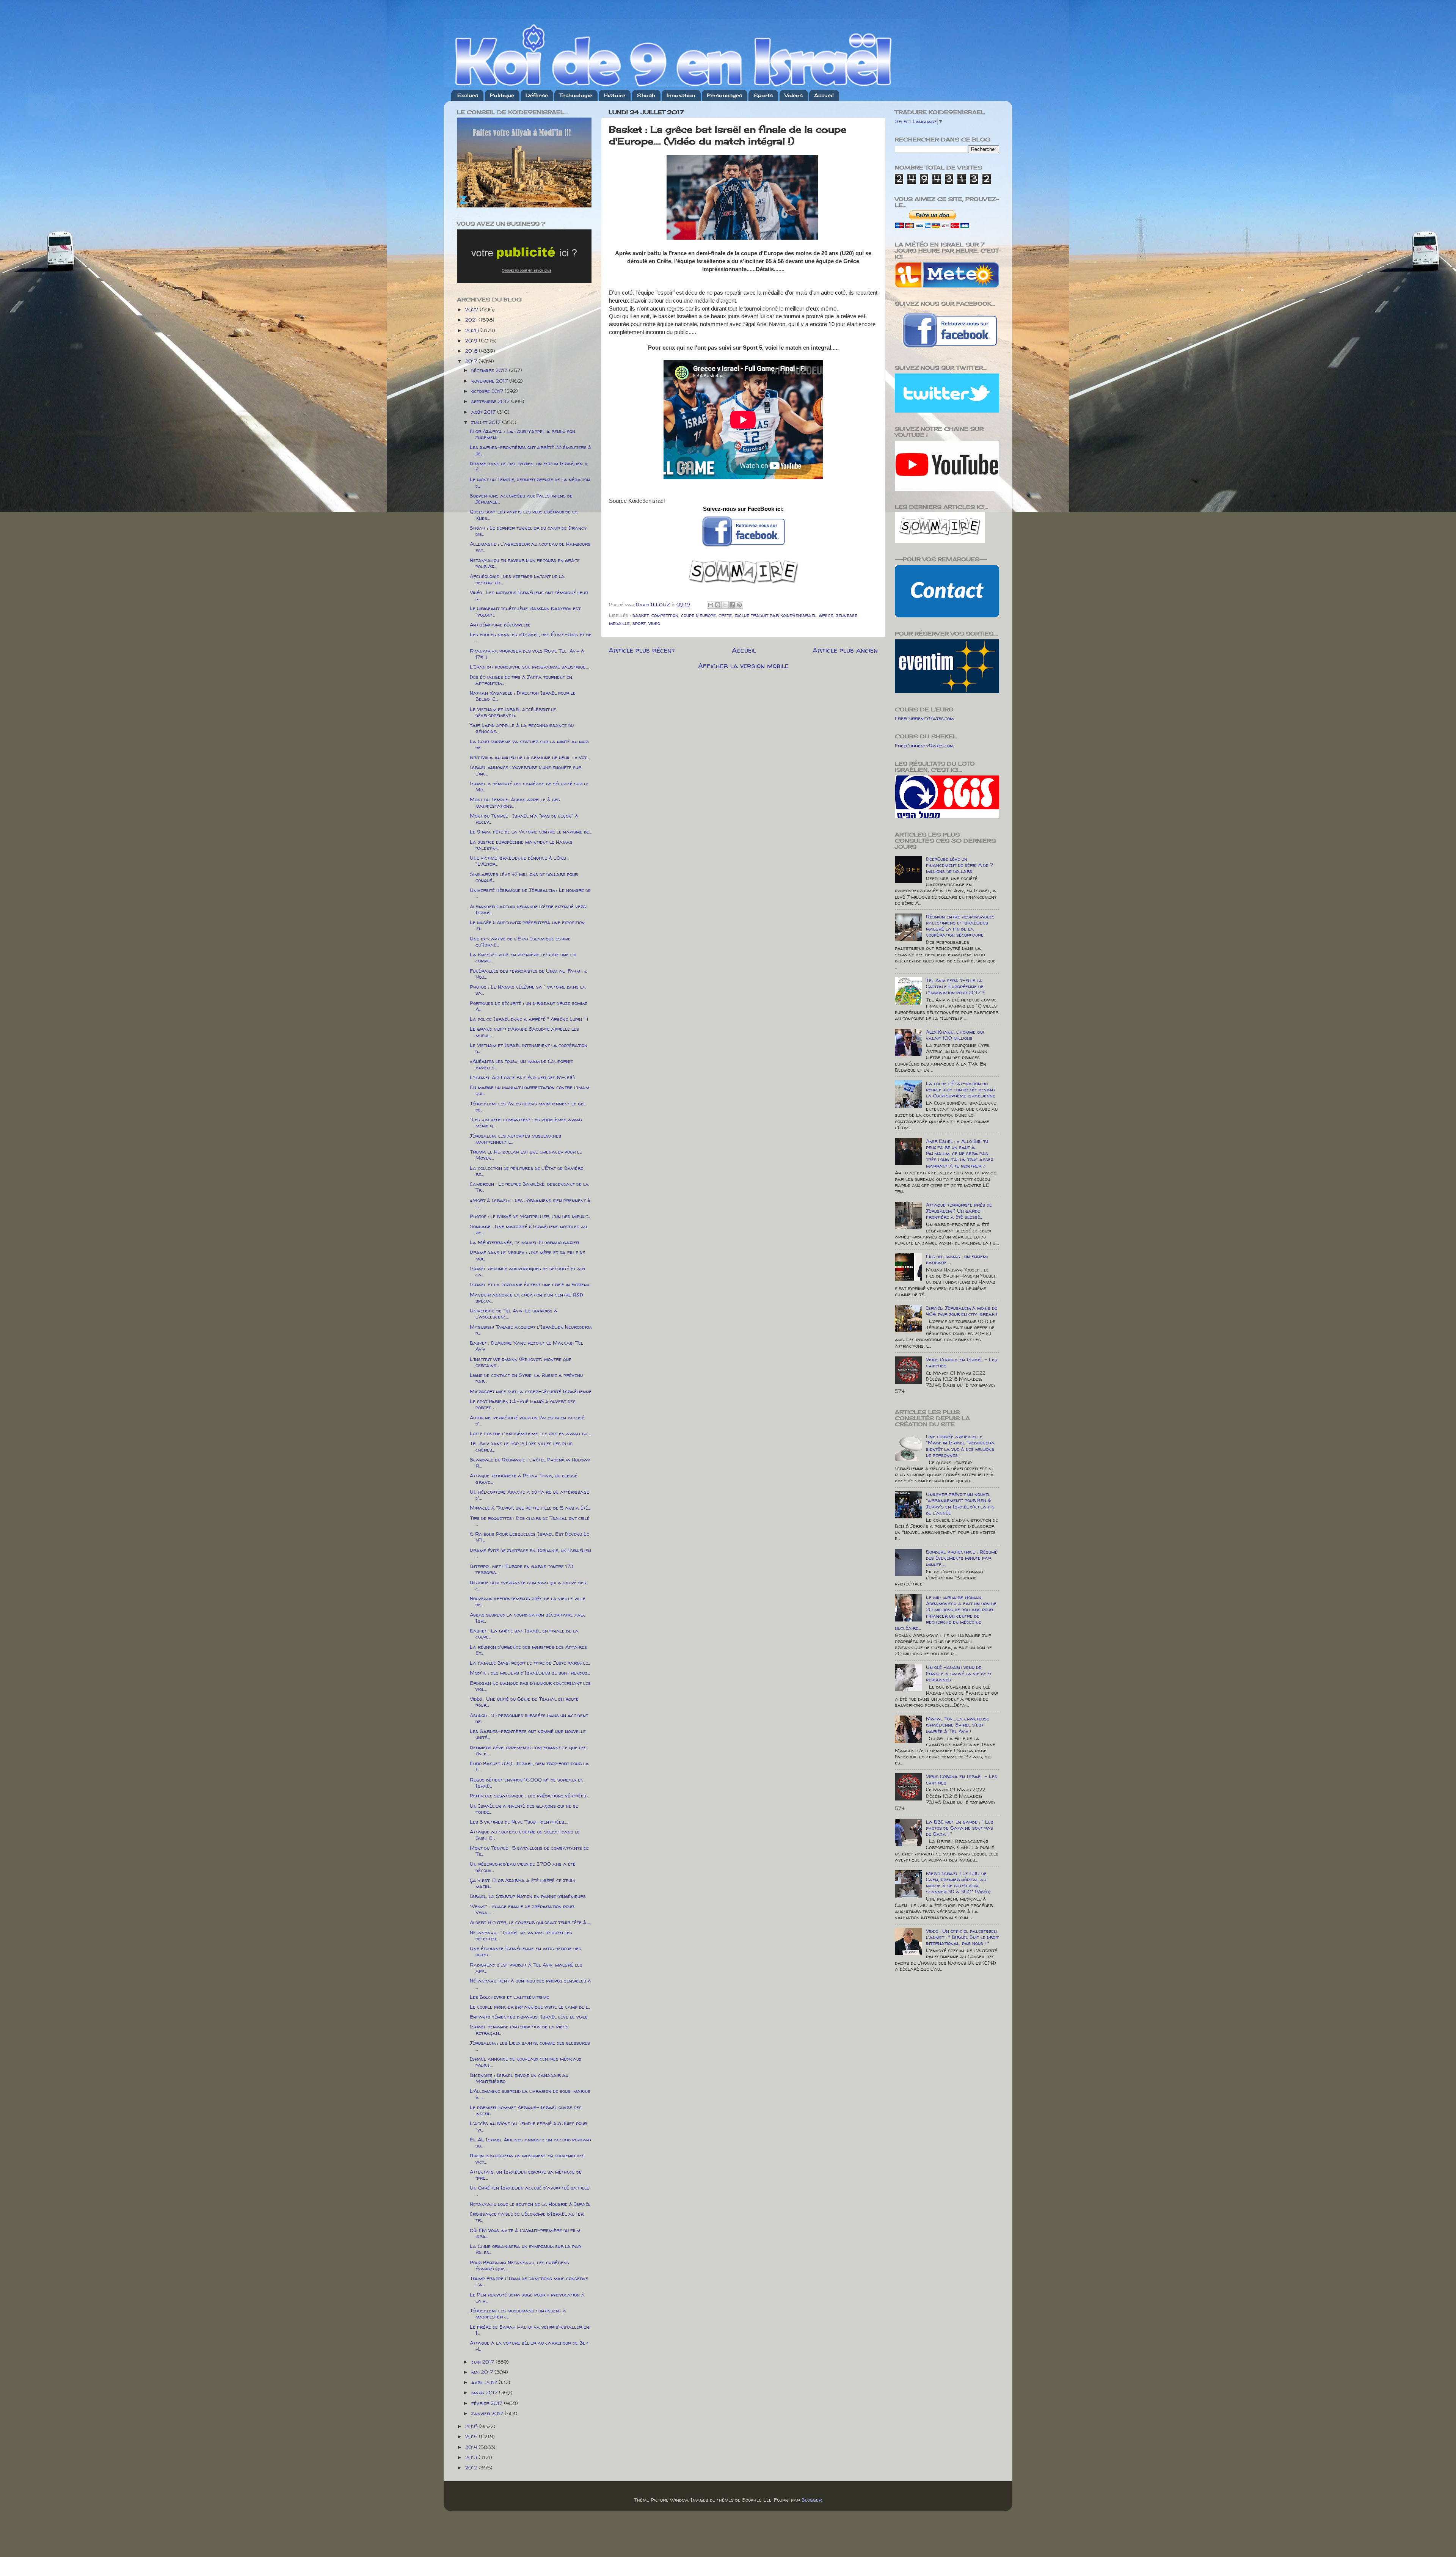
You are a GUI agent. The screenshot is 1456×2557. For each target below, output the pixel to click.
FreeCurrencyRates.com (924, 718)
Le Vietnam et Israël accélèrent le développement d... (513, 712)
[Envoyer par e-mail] (711, 605)
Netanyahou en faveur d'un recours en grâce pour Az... (525, 563)
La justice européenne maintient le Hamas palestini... (521, 845)
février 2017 (488, 2403)
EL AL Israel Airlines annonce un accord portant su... (531, 2143)
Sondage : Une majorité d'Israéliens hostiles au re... (528, 1229)
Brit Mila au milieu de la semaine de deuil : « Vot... (529, 757)
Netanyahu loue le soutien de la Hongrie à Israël (530, 2204)
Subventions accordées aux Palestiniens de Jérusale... (521, 499)
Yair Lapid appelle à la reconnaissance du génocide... (522, 728)
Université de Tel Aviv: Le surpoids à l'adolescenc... (514, 1314)
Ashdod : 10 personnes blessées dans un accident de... (529, 1718)
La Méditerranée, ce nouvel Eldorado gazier (524, 1242)
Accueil (824, 95)
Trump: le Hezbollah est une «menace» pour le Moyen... (526, 1155)
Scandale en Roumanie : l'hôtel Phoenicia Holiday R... (530, 1463)
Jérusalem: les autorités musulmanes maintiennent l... (515, 1139)
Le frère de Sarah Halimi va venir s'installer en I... (530, 2330)
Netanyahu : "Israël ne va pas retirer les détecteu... (521, 1935)
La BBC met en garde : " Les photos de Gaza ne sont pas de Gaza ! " (960, 1828)
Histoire (614, 95)
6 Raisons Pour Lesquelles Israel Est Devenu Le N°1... (530, 1537)
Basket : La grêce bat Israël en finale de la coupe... (524, 1634)
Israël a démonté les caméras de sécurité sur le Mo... (529, 786)
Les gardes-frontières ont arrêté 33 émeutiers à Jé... (531, 450)
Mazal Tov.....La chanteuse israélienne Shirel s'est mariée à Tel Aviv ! (958, 1725)
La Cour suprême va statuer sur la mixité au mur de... (529, 744)
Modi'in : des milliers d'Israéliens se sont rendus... (530, 1673)
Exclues (468, 95)
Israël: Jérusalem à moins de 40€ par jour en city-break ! (962, 1311)
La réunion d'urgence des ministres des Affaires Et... (528, 1650)
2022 (472, 309)
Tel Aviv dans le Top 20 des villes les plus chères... (521, 1446)
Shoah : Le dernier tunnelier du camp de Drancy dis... (528, 531)
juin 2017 (483, 2362)
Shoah (646, 95)
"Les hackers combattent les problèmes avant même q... (526, 1122)
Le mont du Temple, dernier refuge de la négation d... (530, 482)
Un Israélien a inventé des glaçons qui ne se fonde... (524, 1809)
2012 (472, 2468)
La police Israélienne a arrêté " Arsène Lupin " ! (529, 1019)
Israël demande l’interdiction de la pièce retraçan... (519, 2030)
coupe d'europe (698, 615)
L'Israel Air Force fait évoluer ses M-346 (522, 1077)
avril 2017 (485, 2382)
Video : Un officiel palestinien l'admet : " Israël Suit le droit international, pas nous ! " (962, 1937)
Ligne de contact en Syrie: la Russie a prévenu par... (526, 1378)
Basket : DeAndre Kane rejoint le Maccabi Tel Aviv (526, 1346)
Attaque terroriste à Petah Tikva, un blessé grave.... (524, 1479)
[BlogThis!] (718, 605)
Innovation (681, 95)
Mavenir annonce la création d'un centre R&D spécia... (526, 1298)
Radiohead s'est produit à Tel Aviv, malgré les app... (526, 1968)
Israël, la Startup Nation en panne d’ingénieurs (528, 1896)
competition (665, 615)
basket (641, 615)
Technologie (576, 95)
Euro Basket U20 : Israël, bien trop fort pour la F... (529, 1766)
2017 (472, 361)
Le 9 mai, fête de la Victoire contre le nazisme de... (531, 832)
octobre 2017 (488, 391)
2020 (473, 330)
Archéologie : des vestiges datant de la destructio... (517, 579)
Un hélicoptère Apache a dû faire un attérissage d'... (530, 1495)
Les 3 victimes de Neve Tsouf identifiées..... (519, 1822)
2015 (472, 2436)
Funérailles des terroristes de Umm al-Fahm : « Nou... (528, 974)
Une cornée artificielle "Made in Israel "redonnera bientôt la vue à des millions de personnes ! (960, 1446)
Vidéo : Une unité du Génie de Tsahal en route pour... (524, 1702)
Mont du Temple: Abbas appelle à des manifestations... (515, 802)
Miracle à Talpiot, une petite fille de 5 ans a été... (530, 1508)
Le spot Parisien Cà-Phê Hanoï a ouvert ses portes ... (523, 1404)
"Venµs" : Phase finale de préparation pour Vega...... (522, 1909)
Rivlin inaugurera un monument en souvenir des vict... (527, 2158)
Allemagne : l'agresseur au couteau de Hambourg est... (530, 547)
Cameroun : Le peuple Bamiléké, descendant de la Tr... (529, 1187)
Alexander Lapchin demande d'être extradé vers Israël (528, 909)
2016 (472, 2426)
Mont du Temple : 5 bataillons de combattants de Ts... (529, 1851)
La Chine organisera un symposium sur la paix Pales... (526, 2249)
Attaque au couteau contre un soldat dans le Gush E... (525, 1835)
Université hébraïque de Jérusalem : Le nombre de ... (530, 893)
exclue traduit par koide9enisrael (775, 615)
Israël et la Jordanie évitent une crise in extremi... (530, 1284)
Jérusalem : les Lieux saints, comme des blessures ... (530, 2046)
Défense (537, 95)
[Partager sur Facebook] (732, 605)
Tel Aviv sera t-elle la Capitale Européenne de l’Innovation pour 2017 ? (955, 986)
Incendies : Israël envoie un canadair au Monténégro (519, 2078)
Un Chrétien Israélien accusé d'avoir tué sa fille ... (530, 2191)
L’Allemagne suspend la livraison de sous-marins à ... (530, 2094)
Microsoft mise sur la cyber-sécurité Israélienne (531, 1391)
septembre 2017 (491, 401)
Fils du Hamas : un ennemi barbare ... (957, 1259)
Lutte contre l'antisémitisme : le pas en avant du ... (530, 1433)
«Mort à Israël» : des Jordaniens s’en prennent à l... (530, 1203)
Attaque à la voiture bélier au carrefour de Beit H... (529, 2346)
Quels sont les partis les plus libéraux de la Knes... (524, 515)
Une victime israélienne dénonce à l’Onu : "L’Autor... (519, 861)
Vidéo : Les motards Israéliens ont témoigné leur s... (529, 595)
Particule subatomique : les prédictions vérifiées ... (530, 1796)
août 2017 (484, 412)
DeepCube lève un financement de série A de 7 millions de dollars (959, 865)
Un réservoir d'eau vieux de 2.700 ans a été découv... (523, 1867)
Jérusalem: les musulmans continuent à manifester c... (518, 2314)
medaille (619, 623)
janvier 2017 (488, 2413)
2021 (472, 320)
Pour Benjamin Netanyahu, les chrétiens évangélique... (519, 2265)
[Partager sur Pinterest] (739, 605)
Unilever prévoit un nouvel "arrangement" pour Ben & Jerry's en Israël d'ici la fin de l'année (960, 1503)
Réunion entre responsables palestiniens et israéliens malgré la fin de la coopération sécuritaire (960, 926)
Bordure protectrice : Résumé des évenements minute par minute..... (962, 1558)
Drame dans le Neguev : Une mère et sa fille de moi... (527, 1255)
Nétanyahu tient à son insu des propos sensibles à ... (530, 1984)
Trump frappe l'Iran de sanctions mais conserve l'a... (529, 2281)
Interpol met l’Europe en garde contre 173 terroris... (522, 1569)
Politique (502, 95)
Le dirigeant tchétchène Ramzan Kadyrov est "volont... (525, 611)
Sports (763, 95)
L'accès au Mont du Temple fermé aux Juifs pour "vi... (528, 2126)
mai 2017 (483, 2372)
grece (826, 615)
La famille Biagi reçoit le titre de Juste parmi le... (530, 1663)
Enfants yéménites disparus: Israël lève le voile (529, 2017)
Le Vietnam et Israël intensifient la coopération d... (529, 1048)
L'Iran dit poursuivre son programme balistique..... (530, 667)
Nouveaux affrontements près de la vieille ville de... (528, 1601)
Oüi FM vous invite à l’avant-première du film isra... (525, 2233)
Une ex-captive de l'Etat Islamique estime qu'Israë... (520, 942)
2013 (472, 2457)
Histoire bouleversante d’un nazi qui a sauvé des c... (528, 1585)
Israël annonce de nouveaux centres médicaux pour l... (525, 2062)
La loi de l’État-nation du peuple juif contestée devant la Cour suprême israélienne (961, 1089)
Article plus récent (642, 650)
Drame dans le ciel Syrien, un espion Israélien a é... (529, 466)
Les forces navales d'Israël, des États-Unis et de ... (531, 637)
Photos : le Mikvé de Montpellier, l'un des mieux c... (530, 1216)
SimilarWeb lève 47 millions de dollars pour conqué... (524, 877)
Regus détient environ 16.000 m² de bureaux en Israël (527, 1783)
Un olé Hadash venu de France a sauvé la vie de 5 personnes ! (959, 1673)
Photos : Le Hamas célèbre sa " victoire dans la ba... (528, 990)
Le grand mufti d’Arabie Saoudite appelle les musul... (524, 1032)
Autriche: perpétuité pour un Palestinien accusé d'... (527, 1421)
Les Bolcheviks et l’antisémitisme (509, 1997)
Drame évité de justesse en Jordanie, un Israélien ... (530, 1553)
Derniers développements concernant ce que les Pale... (528, 1750)
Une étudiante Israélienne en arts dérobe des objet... (526, 1951)
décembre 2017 (490, 370)
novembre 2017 (490, 381)
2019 (472, 341)
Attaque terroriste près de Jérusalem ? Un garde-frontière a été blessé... (959, 1211)
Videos (794, 95)
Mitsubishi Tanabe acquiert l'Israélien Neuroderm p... (531, 1330)
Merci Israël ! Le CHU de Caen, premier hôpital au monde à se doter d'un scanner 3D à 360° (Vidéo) (958, 1883)
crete (725, 615)
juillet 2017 (487, 422)
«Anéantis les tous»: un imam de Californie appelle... (521, 1064)
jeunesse (846, 615)
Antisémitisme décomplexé (500, 625)
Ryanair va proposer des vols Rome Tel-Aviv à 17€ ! (527, 654)
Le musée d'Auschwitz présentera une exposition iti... (527, 925)
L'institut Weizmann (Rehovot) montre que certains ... (521, 1362)
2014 (472, 2447)
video (654, 623)
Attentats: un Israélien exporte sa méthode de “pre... (526, 2175)
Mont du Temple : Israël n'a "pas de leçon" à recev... (524, 819)
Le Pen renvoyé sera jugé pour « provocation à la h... (527, 2298)
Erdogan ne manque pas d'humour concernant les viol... (530, 1686)
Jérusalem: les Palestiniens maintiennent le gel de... (528, 1107)
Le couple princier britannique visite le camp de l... (530, 2007)
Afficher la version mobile (743, 666)
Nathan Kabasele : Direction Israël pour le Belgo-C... (523, 696)
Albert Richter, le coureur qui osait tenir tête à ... (530, 1922)
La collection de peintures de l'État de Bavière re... (526, 1171)
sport (639, 623)
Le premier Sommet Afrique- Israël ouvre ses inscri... (526, 2110)
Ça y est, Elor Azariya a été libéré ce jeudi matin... (522, 1883)
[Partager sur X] (725, 605)
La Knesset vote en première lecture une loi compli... (523, 958)
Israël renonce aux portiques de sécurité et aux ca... (527, 1271)
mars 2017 (485, 2392)
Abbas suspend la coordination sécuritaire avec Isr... (528, 1618)
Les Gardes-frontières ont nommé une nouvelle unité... (528, 1734)
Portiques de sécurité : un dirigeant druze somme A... (529, 1006)
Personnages (724, 95)
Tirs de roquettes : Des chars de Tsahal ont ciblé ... (530, 1521)
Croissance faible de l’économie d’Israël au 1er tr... (527, 2217)
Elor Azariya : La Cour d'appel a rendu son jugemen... (522, 434)
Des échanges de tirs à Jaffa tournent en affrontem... (521, 680)
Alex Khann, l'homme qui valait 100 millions (955, 1035)
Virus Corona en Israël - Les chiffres (962, 1362)
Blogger (812, 2500)
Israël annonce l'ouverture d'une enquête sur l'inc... (526, 770)
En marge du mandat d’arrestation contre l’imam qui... (530, 1090)
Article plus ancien (845, 650)
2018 (472, 351)
